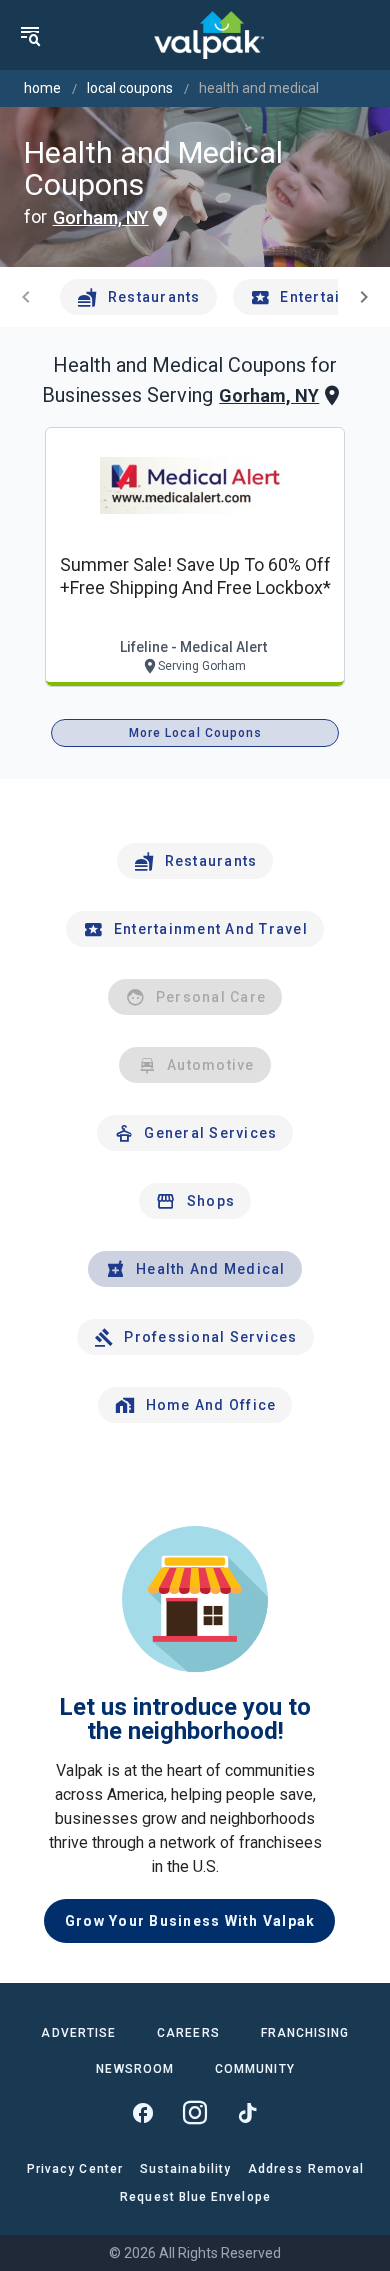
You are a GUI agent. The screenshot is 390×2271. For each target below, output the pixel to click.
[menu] (30, 35)
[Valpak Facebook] (143, 2113)
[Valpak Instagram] (195, 2113)
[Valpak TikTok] (247, 2113)
